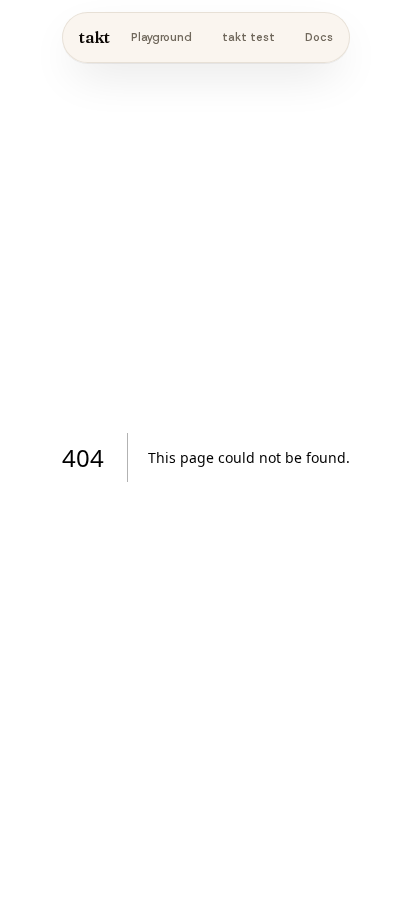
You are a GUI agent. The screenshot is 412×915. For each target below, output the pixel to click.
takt (94, 37)
